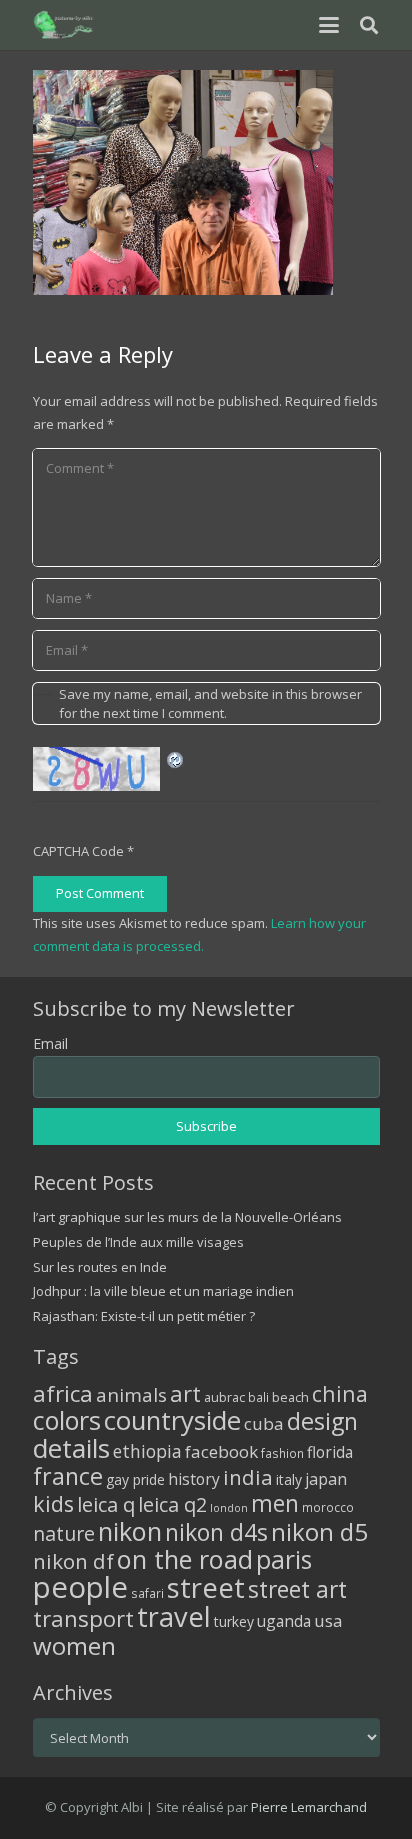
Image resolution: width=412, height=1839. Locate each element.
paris (284, 1559)
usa (328, 1620)
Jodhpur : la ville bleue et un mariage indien (163, 1291)
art (185, 1393)
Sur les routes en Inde (100, 1267)
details (71, 1448)
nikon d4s (216, 1532)
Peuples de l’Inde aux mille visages (138, 1242)
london (229, 1508)
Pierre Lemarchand (309, 1807)
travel (174, 1616)
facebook (221, 1451)
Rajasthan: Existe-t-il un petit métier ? (144, 1316)
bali (258, 1397)
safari (147, 1593)
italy (289, 1479)
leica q (106, 1504)
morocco (328, 1507)
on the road (185, 1559)
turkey (234, 1621)
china (340, 1393)
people (80, 1587)
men (275, 1503)
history (194, 1479)
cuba (264, 1423)
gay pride (135, 1479)
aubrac (224, 1397)
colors (67, 1420)
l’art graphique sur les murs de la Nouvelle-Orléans (187, 1217)
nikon (130, 1531)
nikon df (73, 1561)
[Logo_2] (64, 25)
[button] (328, 25)
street (206, 1587)
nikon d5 (319, 1531)
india (248, 1477)
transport (83, 1618)
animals (131, 1395)
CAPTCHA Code (78, 851)
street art (297, 1589)
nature (64, 1533)
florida (330, 1452)
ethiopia (147, 1451)
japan (326, 1479)
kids (53, 1503)
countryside (172, 1420)
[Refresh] (176, 758)
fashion (282, 1453)
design (322, 1421)
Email (50, 1043)
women (74, 1645)
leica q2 (172, 1504)
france (68, 1476)
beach (290, 1397)
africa (63, 1393)
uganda (284, 1621)
